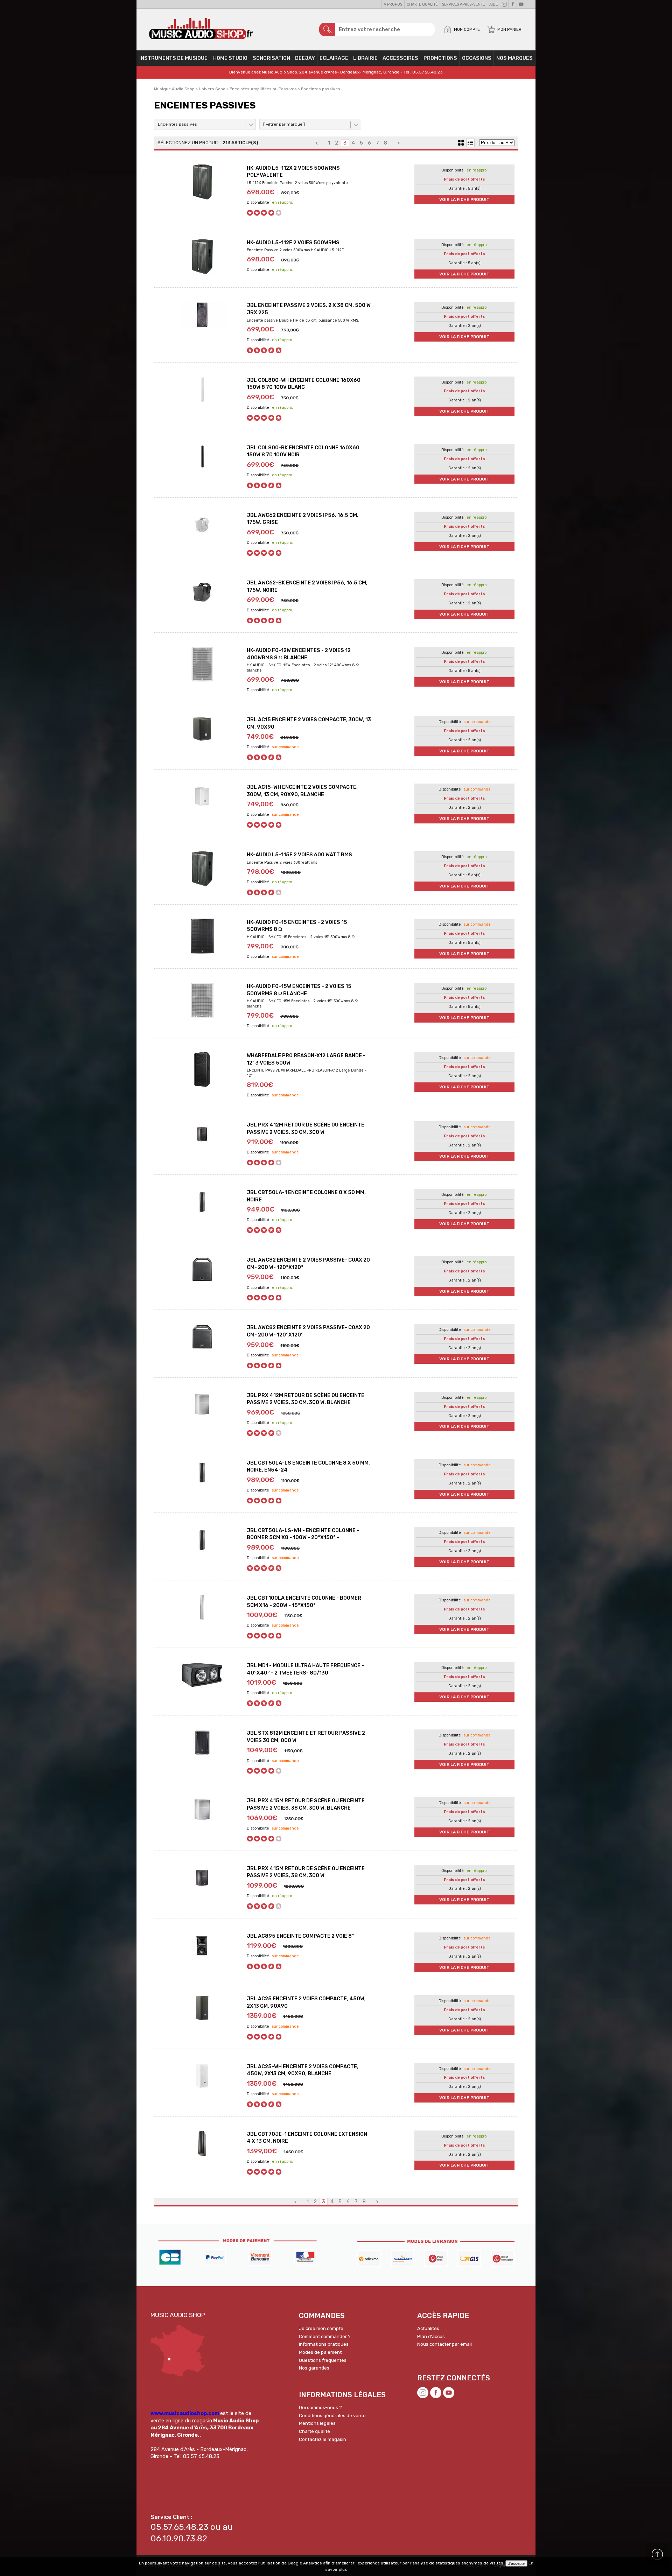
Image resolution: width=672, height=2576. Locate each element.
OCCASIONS (477, 58)
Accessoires (400, 58)
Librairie (365, 58)
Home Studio (230, 58)
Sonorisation (271, 58)
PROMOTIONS (440, 58)
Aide (493, 4)
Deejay (305, 58)
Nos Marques (514, 58)
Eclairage (334, 58)
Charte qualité (422, 4)
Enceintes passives (177, 124)
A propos (393, 4)
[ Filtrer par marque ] (284, 124)
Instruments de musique (173, 58)
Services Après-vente (463, 4)
